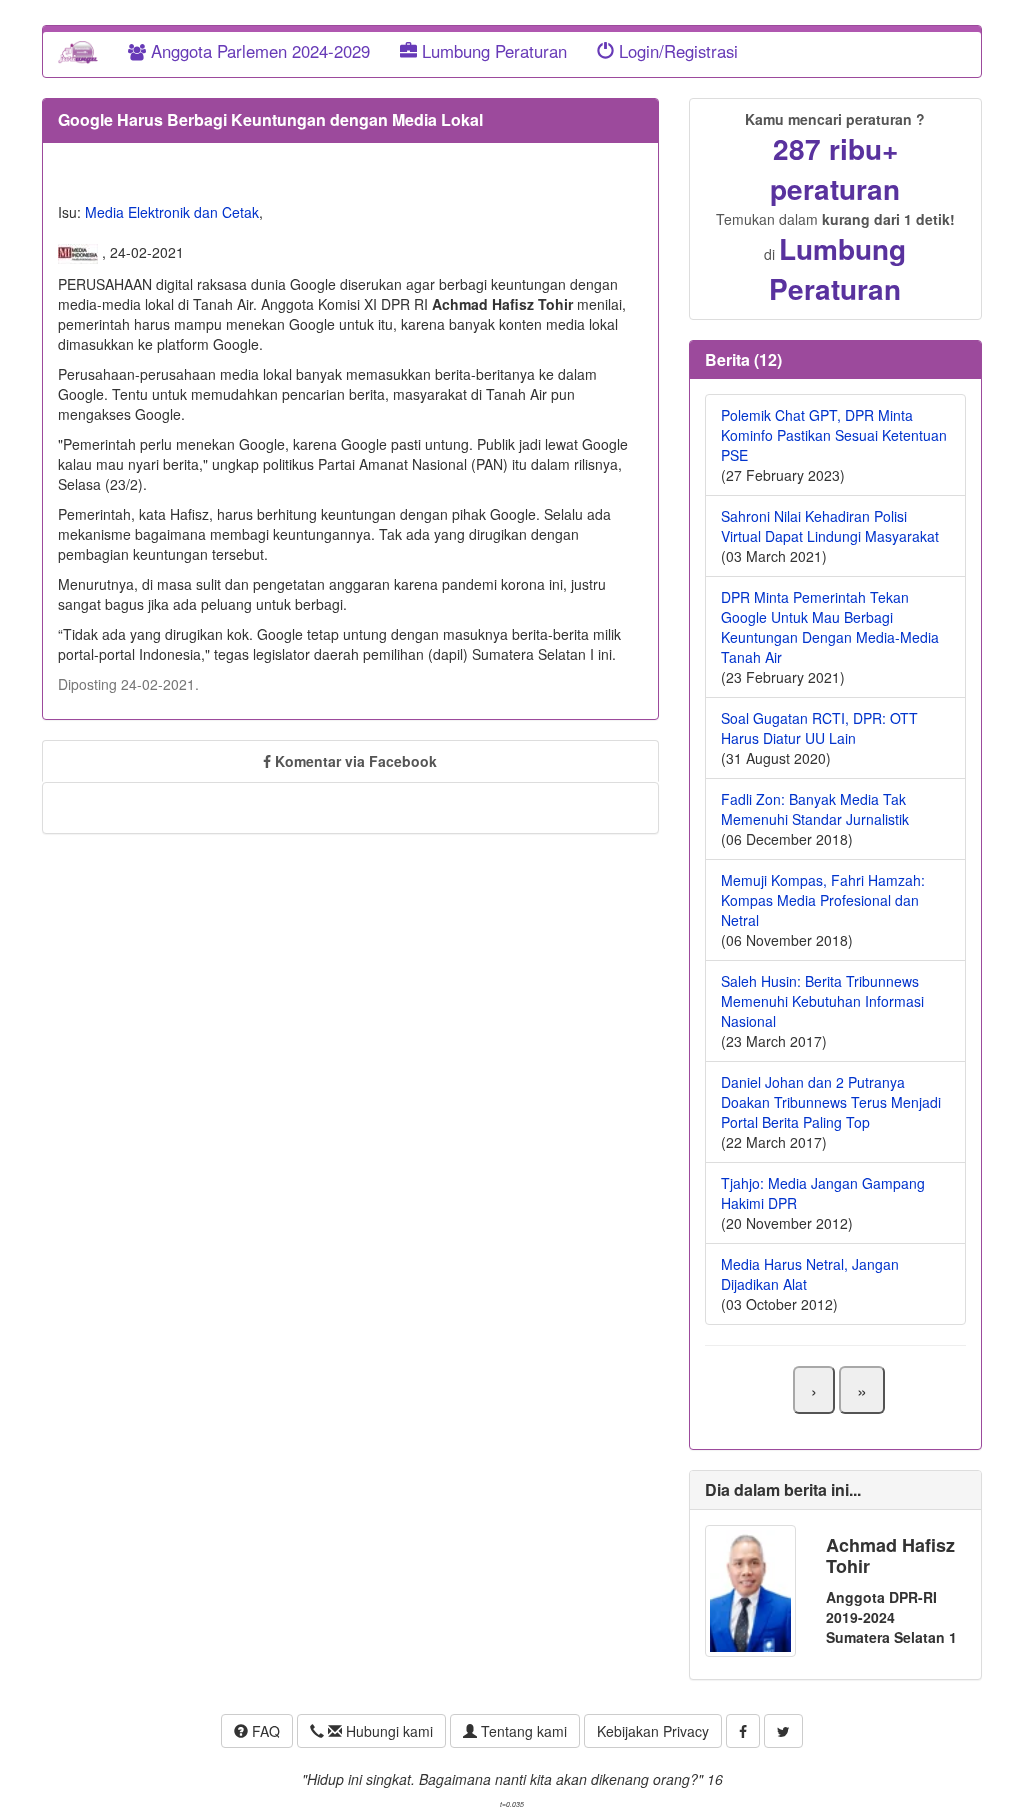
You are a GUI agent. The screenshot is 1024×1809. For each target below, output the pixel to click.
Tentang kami (522, 1731)
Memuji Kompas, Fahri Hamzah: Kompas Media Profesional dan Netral (823, 900)
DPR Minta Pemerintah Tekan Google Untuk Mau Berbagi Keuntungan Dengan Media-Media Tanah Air (830, 627)
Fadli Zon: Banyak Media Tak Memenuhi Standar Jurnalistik (815, 809)
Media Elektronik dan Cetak (172, 212)
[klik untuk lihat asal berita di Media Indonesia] (80, 252)
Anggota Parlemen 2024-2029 (258, 51)
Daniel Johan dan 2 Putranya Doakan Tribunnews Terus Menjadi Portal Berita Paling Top (831, 1102)
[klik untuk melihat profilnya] (750, 1589)
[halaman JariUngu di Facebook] (743, 1731)
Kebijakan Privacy (653, 1731)
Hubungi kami (387, 1731)
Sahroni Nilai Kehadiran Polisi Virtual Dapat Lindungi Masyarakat (830, 526)
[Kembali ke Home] (78, 51)
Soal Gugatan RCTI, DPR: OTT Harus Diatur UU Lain (819, 728)
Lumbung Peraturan (492, 51)
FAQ (264, 1731)
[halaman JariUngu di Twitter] (783, 1731)
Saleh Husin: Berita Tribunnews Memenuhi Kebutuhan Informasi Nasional (822, 1001)
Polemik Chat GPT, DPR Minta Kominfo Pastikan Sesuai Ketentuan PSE (834, 435)
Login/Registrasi (676, 51)
